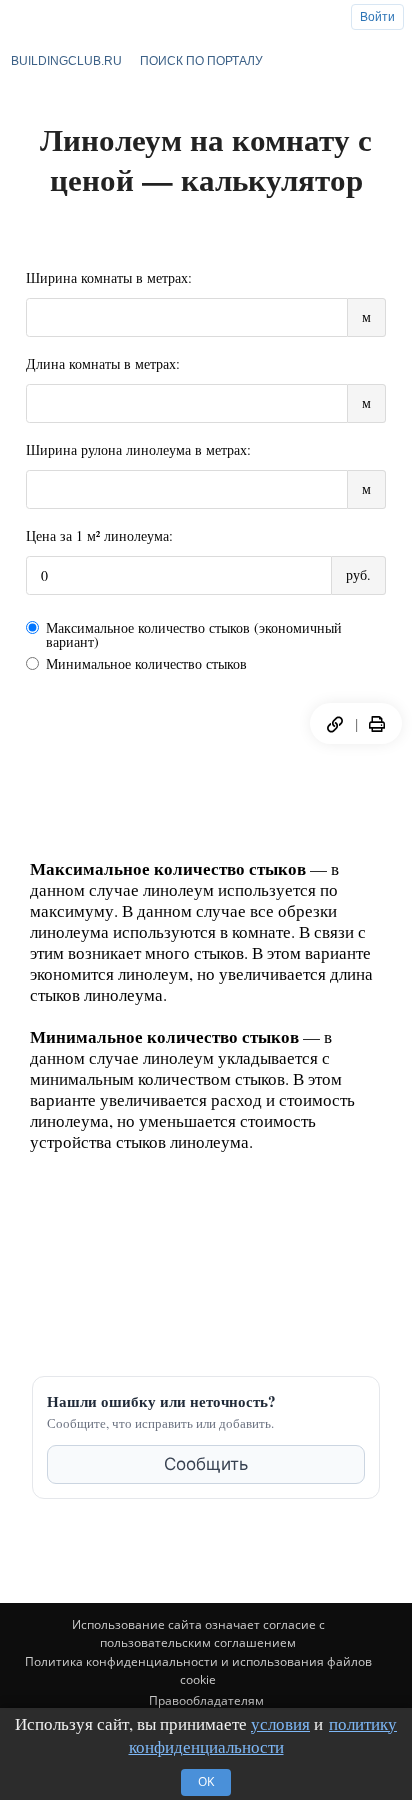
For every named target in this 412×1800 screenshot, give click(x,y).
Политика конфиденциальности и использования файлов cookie (198, 1670)
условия (280, 1723)
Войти (377, 17)
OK (206, 1781)
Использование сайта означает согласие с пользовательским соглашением (198, 1633)
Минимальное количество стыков (146, 664)
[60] (377, 724)
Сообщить (206, 1464)
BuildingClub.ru (66, 61)
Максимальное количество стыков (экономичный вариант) (194, 635)
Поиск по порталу (201, 61)
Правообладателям (206, 1700)
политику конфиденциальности (263, 1735)
